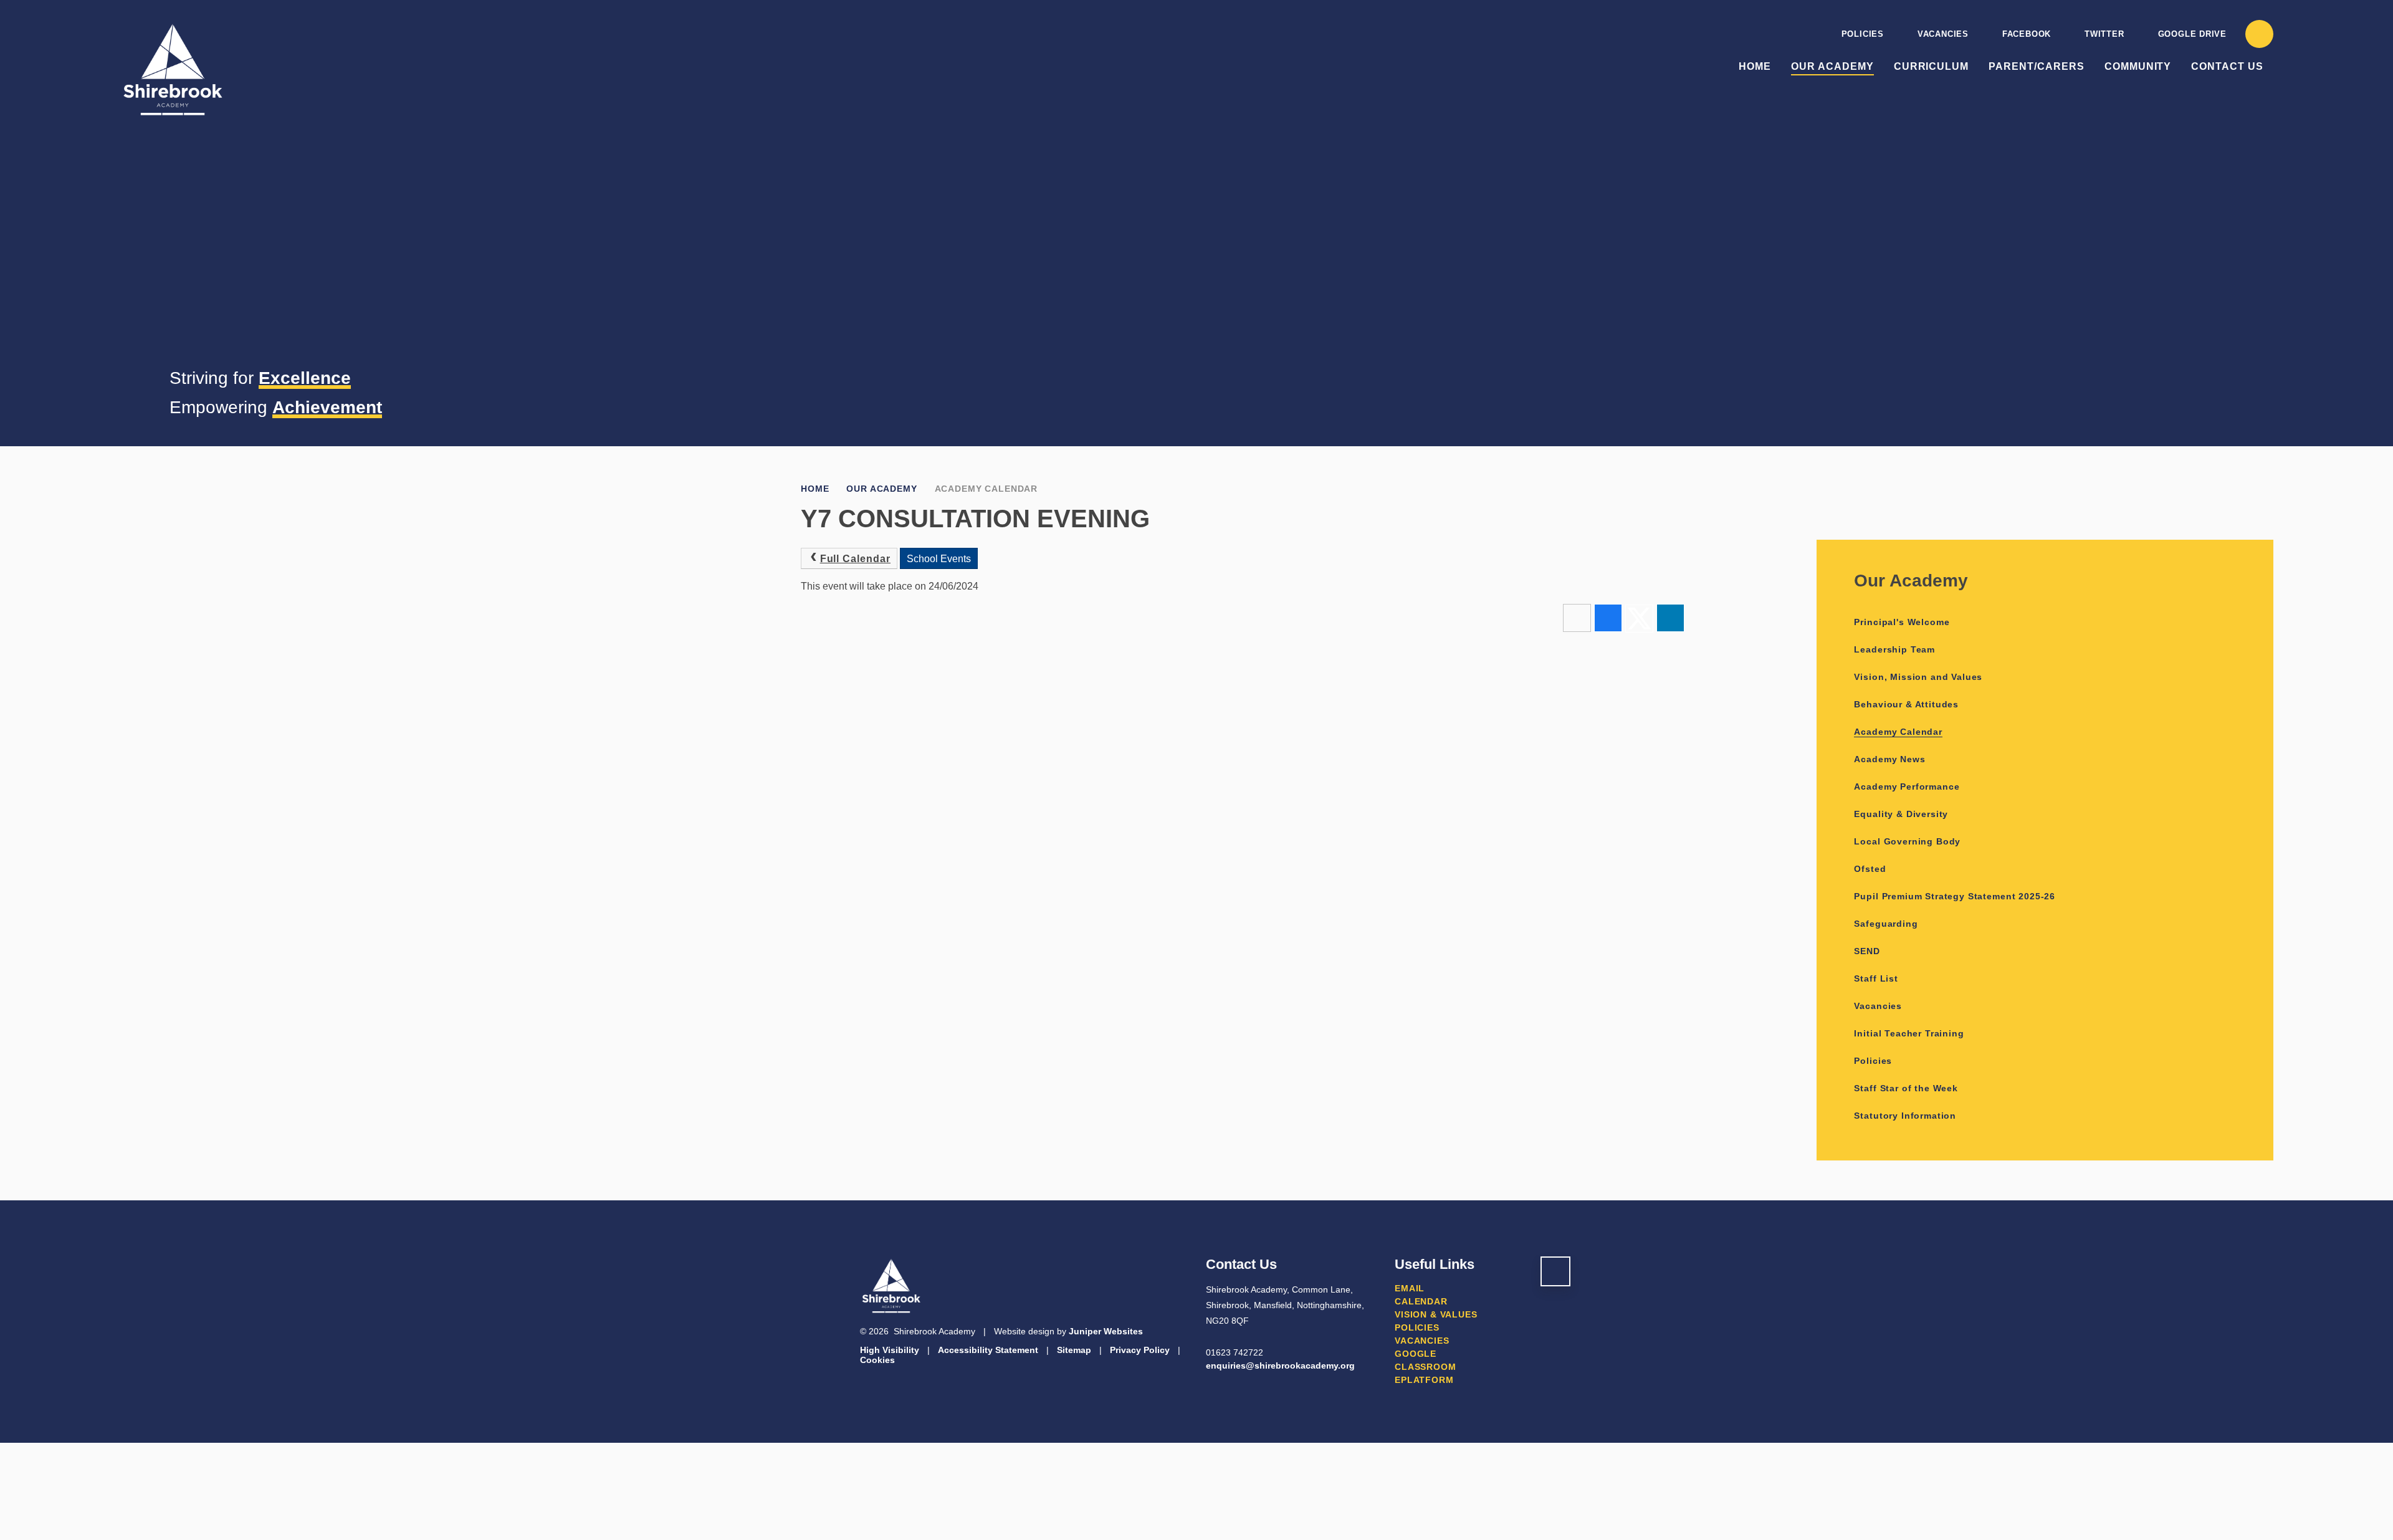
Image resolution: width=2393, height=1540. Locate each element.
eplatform (1424, 1380)
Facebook (2027, 34)
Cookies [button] (877, 1360)
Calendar (1421, 1301)
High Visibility (890, 1350)
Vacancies (1943, 34)
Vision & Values (1436, 1314)
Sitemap (1074, 1350)
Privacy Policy (1140, 1350)
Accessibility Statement (988, 1350)
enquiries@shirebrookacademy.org (1280, 1365)
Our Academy (881, 489)
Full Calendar (855, 559)
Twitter (2104, 34)
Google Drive (2192, 34)
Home (815, 489)
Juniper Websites (1106, 1331)
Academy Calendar (986, 489)
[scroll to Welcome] (1555, 1271)
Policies (1863, 34)
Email (1410, 1288)
